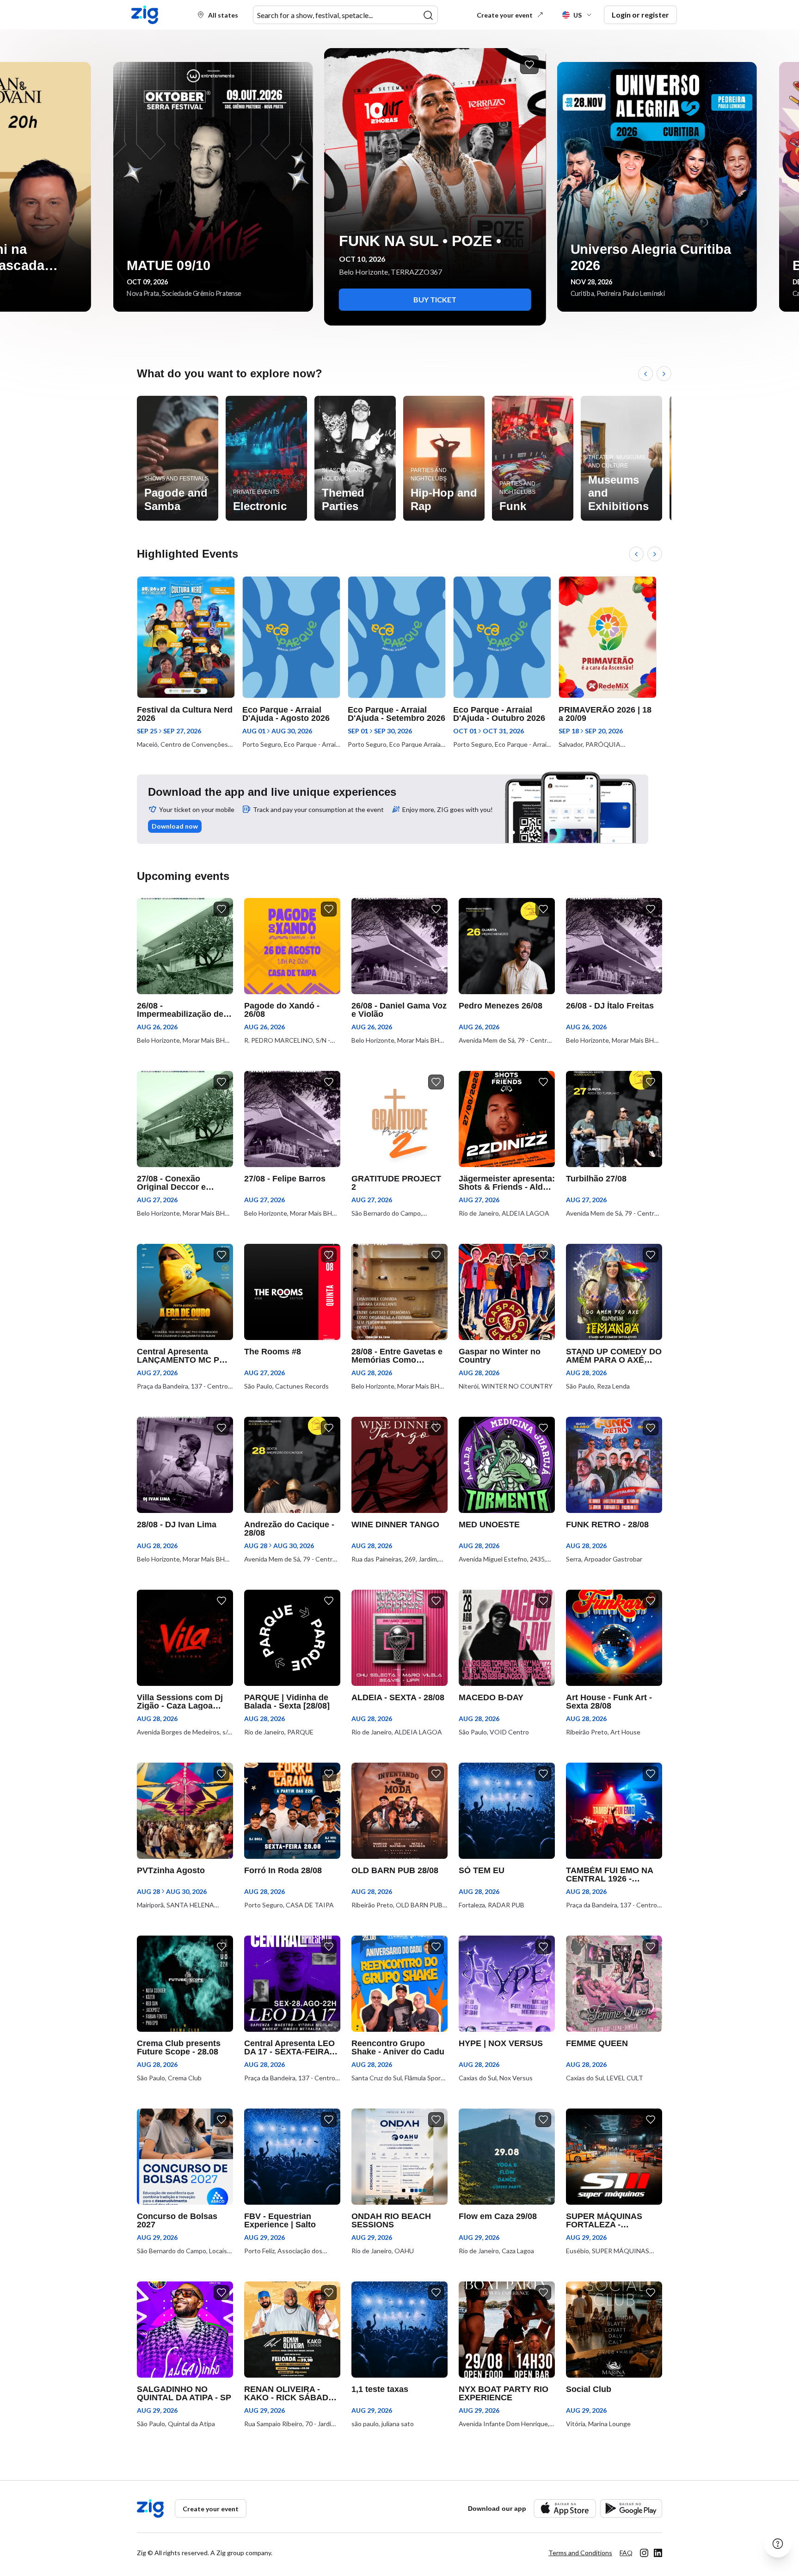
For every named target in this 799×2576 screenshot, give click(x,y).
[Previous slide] (18, 187)
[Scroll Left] (645, 374)
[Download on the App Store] (565, 2508)
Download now (175, 826)
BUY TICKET (400, 299)
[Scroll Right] (664, 374)
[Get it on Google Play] (631, 2508)
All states (223, 15)
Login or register (640, 15)
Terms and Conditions (580, 2553)
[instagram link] (644, 2553)
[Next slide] (781, 187)
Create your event (505, 15)
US (578, 15)
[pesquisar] (428, 15)
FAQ (626, 2553)
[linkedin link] (658, 2553)
